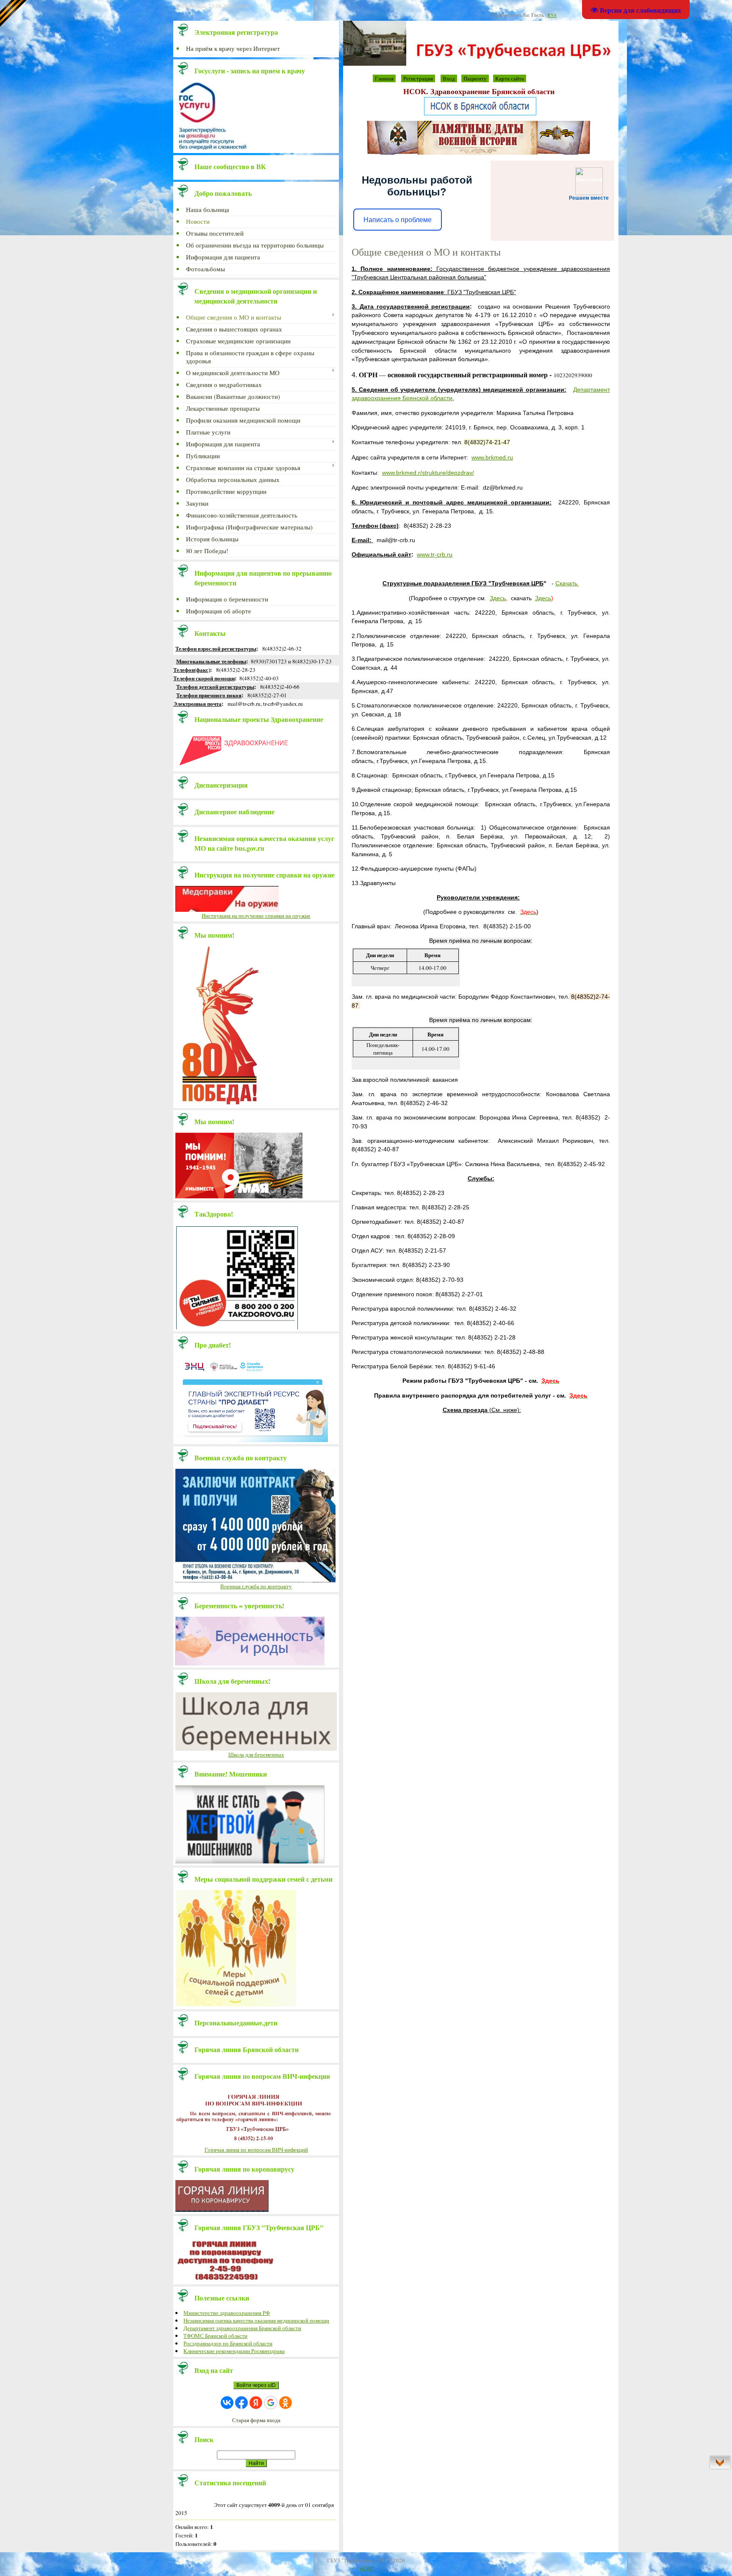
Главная (384, 78)
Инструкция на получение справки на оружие (256, 916)
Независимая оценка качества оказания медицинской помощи (256, 2320)
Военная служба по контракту (256, 1586)
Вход (449, 78)
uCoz (366, 2568)
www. (492, 457)
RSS (552, 15)
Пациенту (475, 78)
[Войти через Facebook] (241, 2403)
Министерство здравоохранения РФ (227, 2313)
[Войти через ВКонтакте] (227, 2403)
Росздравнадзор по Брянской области (228, 2343)
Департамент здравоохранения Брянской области (242, 2328)
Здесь (498, 598)
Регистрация (418, 78)
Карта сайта (510, 78)
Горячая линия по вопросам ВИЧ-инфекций (256, 2150)
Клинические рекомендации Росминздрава (234, 2351)
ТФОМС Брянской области (215, 2336)
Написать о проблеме (398, 220)
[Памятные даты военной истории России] (479, 153)
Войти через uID (256, 2385)
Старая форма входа (256, 2420)
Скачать (566, 583)
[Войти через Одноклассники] (286, 2403)
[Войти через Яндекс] (256, 2403)
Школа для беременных (256, 1754)
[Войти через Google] (271, 2403)
